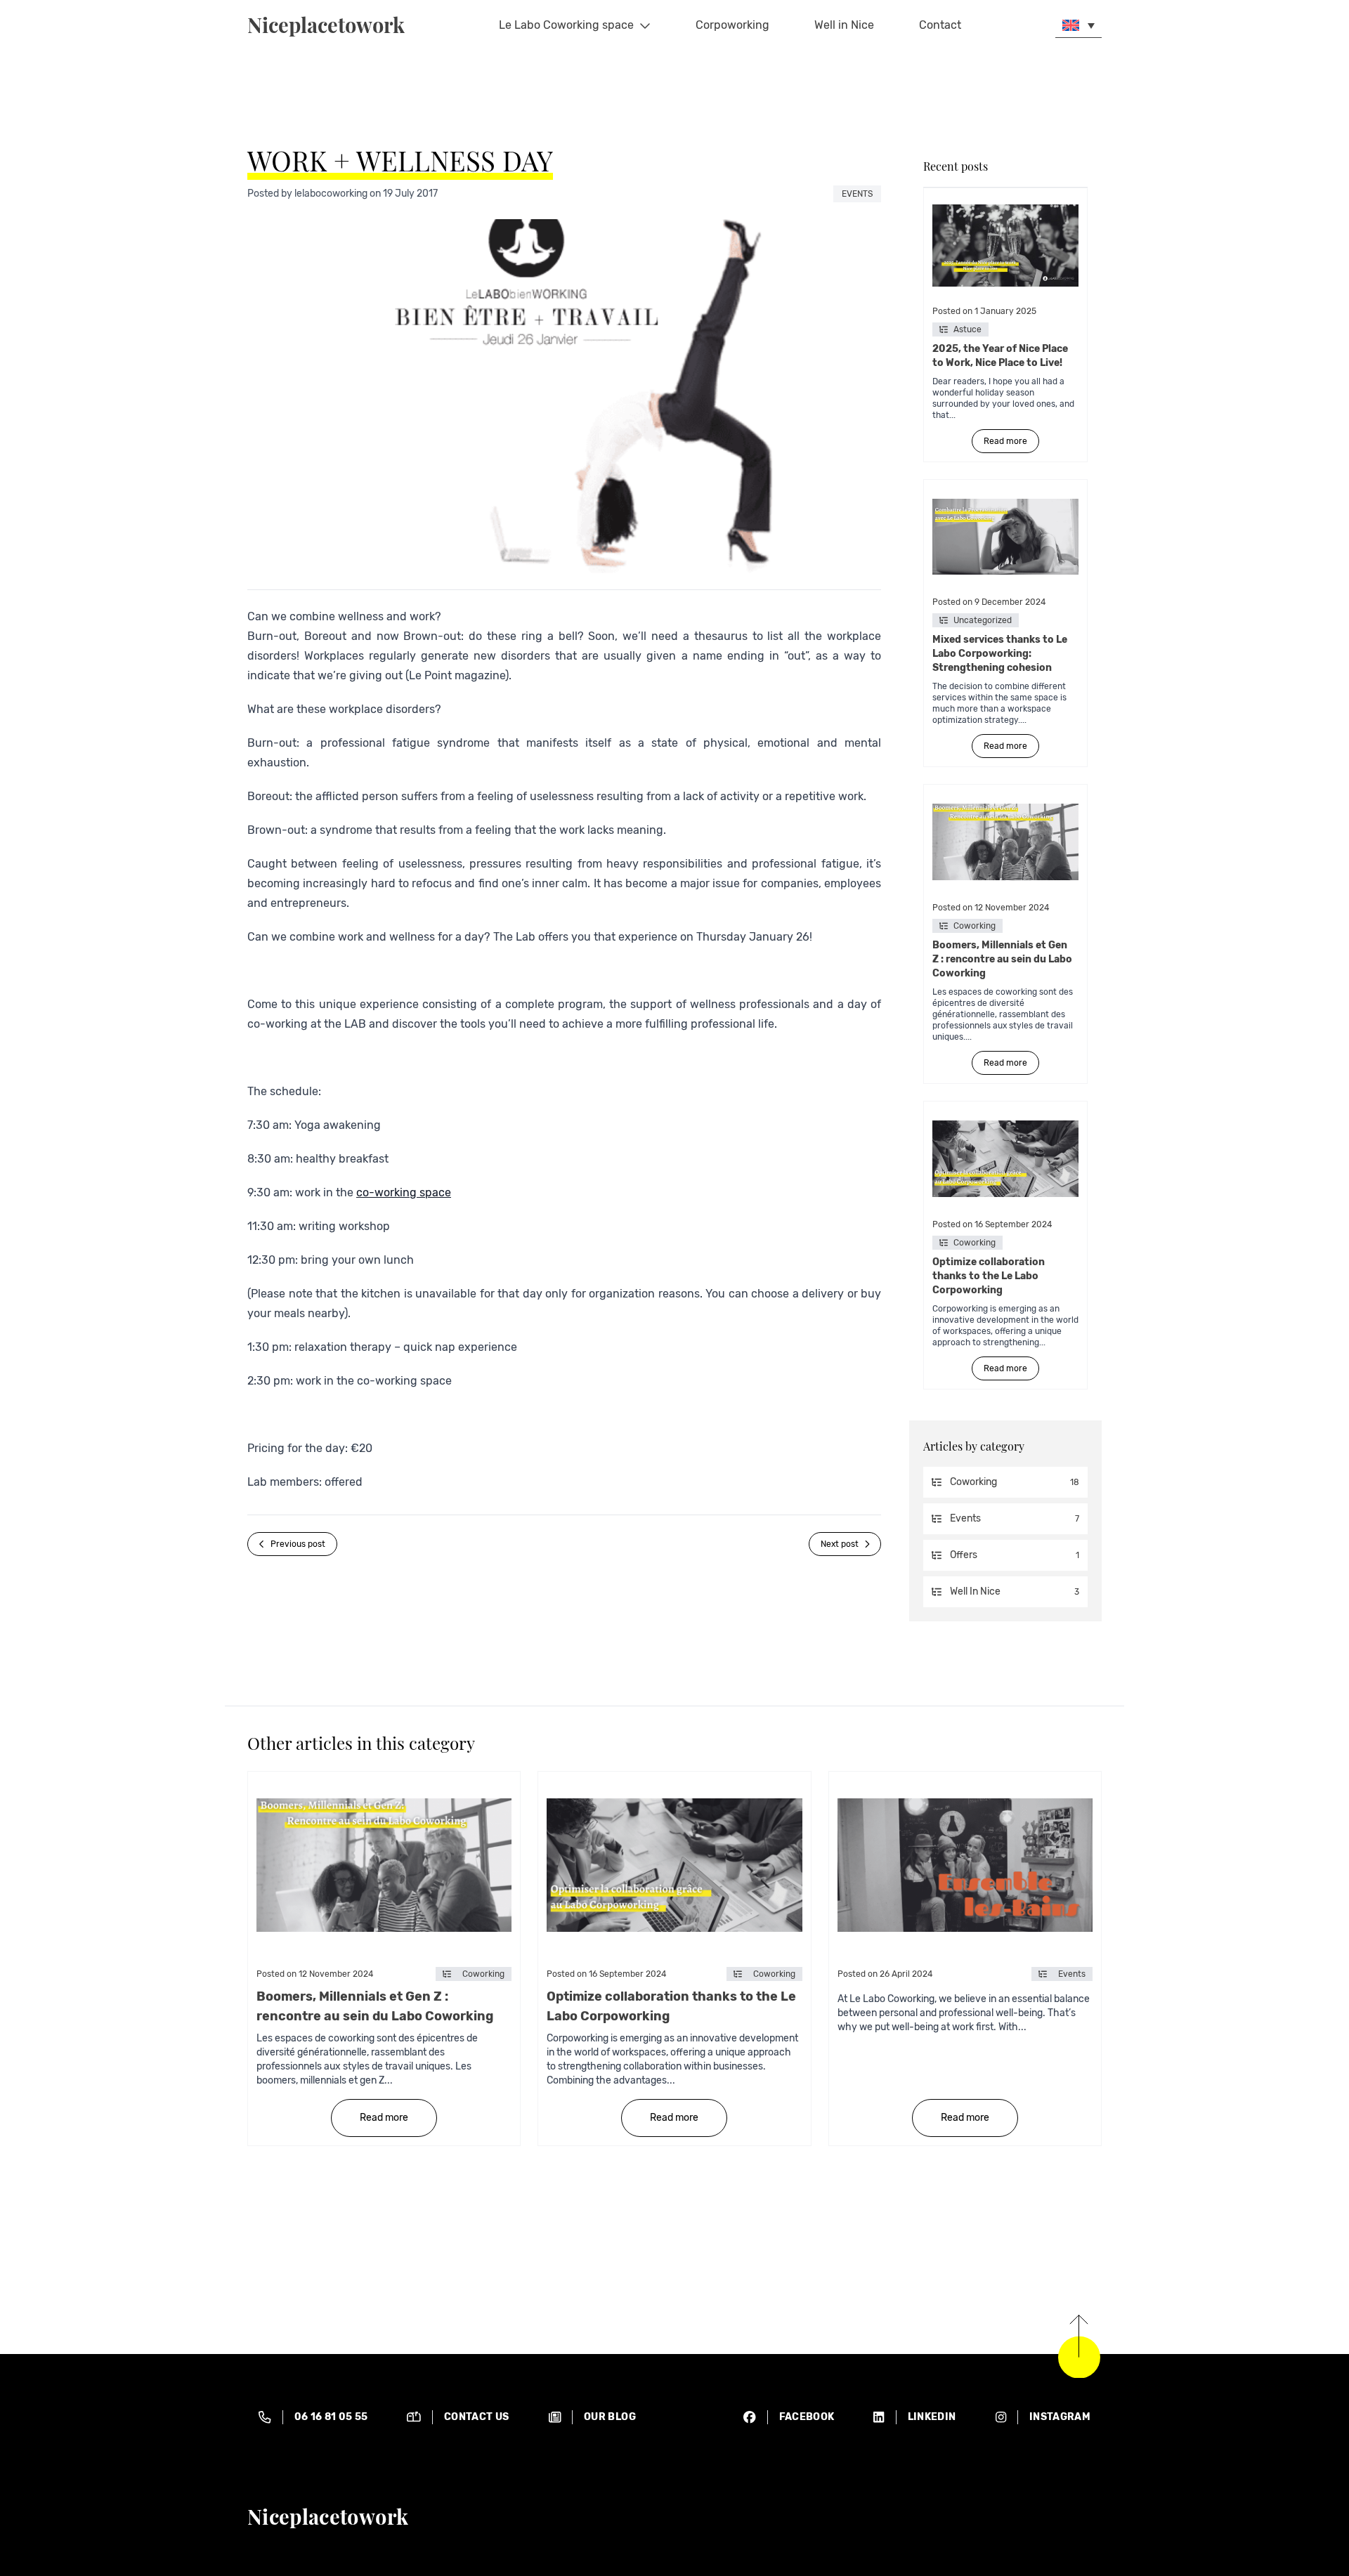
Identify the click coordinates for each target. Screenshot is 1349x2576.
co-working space (404, 1192)
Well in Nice (844, 25)
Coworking (975, 926)
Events (857, 194)
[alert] (313, 2417)
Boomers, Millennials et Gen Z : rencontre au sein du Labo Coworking (1002, 959)
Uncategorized (983, 620)
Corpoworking (732, 25)
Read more (1005, 441)
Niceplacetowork (326, 25)
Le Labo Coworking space (566, 25)
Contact (940, 25)
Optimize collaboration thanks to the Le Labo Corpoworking (989, 1276)
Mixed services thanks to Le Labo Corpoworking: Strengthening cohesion (1000, 654)
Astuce (967, 329)
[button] (1078, 25)
